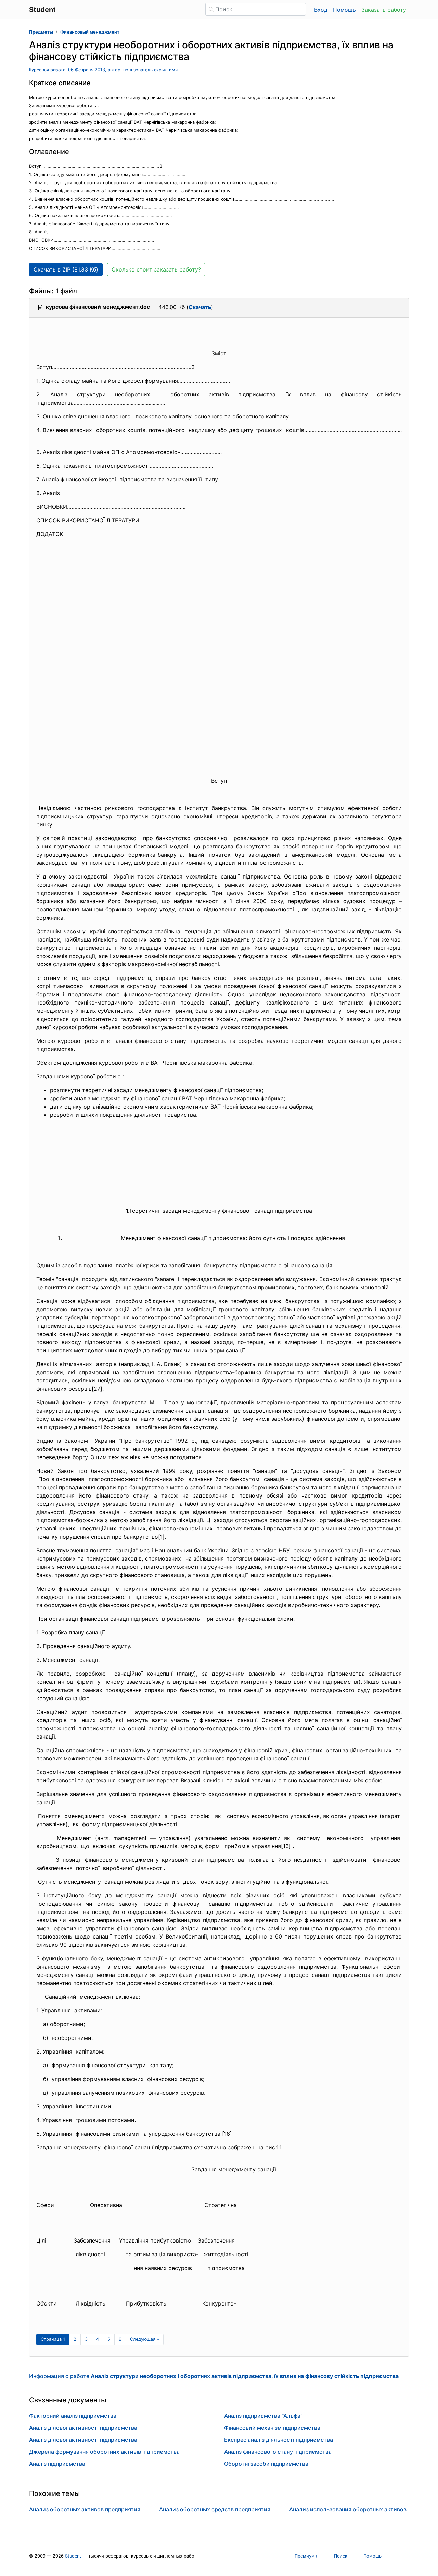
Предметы (41, 32)
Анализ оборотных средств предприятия (215, 2509)
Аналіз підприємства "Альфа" (263, 2416)
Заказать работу (384, 10)
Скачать (200, 307)
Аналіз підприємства (57, 2464)
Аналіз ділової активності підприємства (83, 2428)
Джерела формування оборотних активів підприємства (104, 2452)
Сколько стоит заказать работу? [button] (156, 269)
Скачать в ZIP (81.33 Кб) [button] (66, 269)
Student (73, 2556)
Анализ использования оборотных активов (348, 2509)
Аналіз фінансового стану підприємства (278, 2452)
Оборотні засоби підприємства (266, 2464)
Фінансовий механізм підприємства (272, 2428)
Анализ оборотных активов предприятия (85, 2509)
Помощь (344, 10)
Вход (321, 10)
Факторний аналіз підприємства (73, 2416)
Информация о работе (214, 2376)
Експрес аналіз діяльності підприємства (279, 2440)
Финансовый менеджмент (90, 32)
